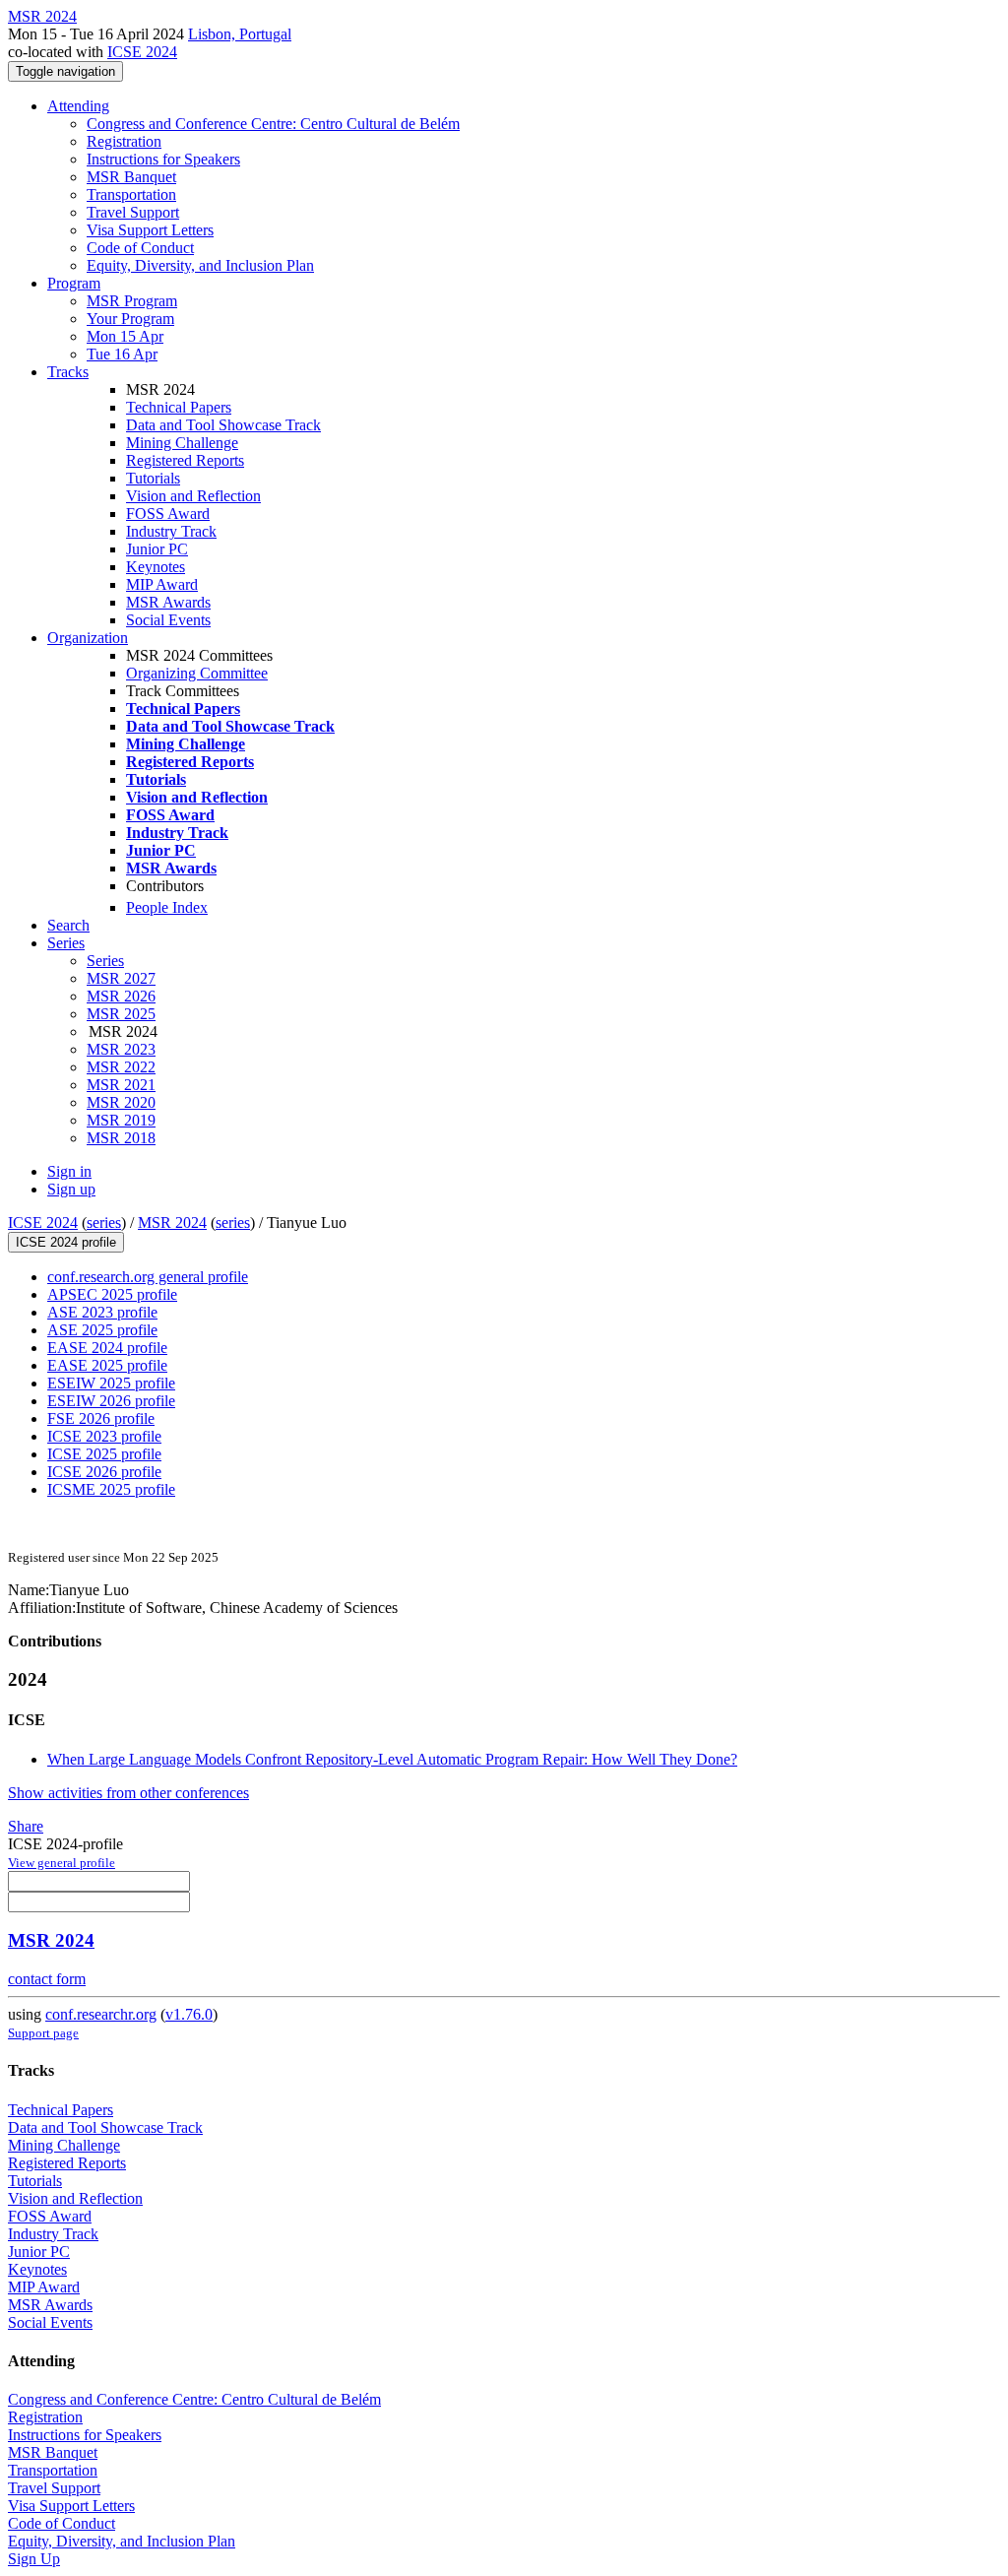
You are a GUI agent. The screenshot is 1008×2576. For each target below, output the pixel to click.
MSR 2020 (121, 1102)
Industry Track (171, 531)
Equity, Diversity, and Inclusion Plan (200, 265)
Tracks (68, 372)
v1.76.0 (189, 2014)
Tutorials (153, 478)
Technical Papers (179, 407)
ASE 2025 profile (102, 1330)
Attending (78, 106)
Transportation (131, 194)
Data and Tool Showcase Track (223, 425)
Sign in (69, 1171)
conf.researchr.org (101, 2014)
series (104, 1223)
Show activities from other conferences (128, 1793)
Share (26, 1826)
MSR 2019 (121, 1120)
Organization (88, 638)
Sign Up (34, 2559)
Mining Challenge (182, 443)
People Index (167, 907)
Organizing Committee (197, 673)
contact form (47, 1979)
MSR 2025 (121, 1014)
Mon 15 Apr (125, 336)
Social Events (168, 620)
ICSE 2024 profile (66, 1242)
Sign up (71, 1189)
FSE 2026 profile (101, 1418)
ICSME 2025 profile (111, 1489)
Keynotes (156, 567)
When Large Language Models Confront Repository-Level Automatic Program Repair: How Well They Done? (392, 1759)
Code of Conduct (140, 248)
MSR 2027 (121, 978)
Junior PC (157, 549)
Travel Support (133, 212)
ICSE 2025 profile (104, 1454)
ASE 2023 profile (102, 1312)
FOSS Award (168, 514)
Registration (124, 141)
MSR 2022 (121, 1067)
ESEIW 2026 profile (111, 1401)
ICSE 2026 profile (104, 1472)
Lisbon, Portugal (240, 34)
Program (74, 283)
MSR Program (132, 301)
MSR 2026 (121, 996)
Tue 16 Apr (122, 354)
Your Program (130, 319)
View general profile (62, 1863)
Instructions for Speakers (163, 159)
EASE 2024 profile (107, 1348)
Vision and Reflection (193, 496)
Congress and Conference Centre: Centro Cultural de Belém (273, 124)
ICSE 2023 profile (104, 1436)
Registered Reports (185, 460)
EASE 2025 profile (107, 1365)
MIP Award (162, 584)
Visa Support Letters (150, 230)
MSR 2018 (121, 1138)
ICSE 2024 (142, 52)
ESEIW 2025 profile (111, 1383)
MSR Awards (168, 602)
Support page (43, 2033)
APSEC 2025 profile (112, 1294)
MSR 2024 (172, 1223)
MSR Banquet (131, 177)
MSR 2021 (121, 1085)
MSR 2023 (121, 1049)
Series (105, 961)
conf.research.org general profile (148, 1277)
